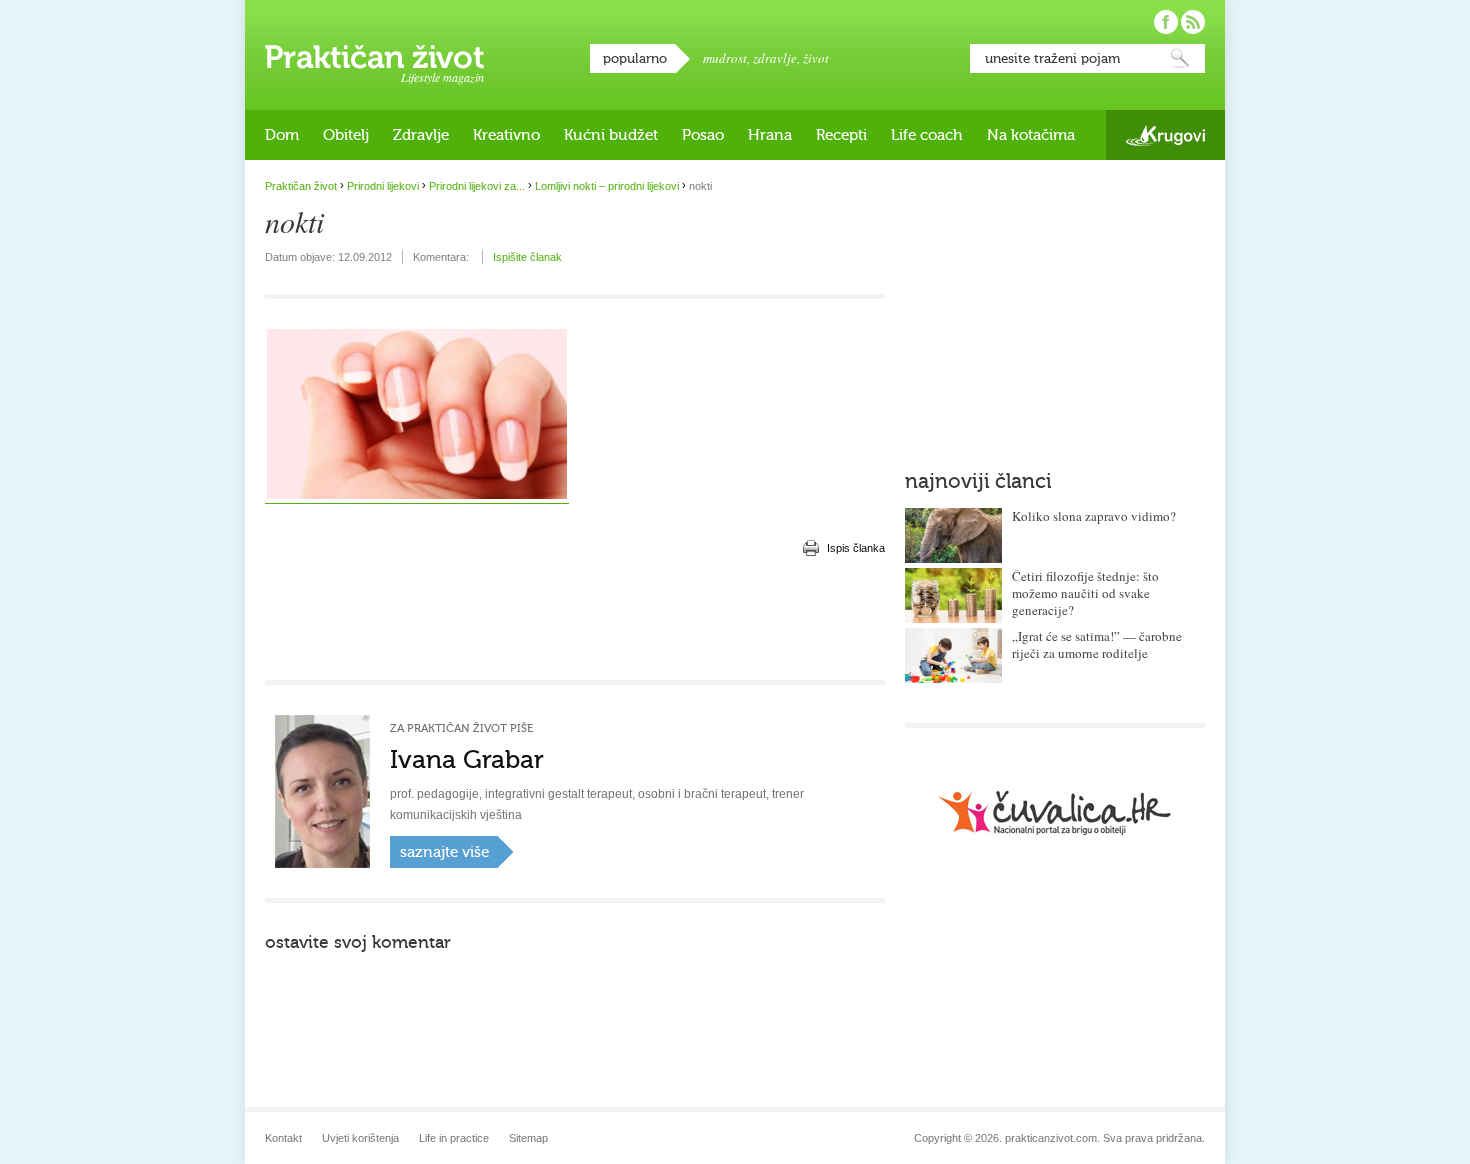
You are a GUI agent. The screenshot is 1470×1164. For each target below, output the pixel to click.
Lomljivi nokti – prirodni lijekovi (607, 186)
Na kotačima (1031, 135)
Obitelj (346, 135)
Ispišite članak (527, 257)
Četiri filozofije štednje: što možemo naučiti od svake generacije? (1085, 593)
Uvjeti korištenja (360, 1138)
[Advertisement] (575, 620)
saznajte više (444, 852)
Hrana (770, 135)
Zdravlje (421, 135)
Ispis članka (856, 548)
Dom (282, 135)
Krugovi (1165, 135)
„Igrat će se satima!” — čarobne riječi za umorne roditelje (1097, 644)
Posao (703, 135)
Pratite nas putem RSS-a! (1193, 22)
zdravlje (775, 58)
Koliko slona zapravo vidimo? (1094, 516)
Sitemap (528, 1138)
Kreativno (506, 135)
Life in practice (454, 1138)
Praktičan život (374, 57)
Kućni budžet (611, 135)
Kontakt (283, 1138)
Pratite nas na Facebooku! (1166, 22)
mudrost (725, 58)
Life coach (927, 135)
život (816, 58)
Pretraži (1180, 58)
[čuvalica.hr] (1055, 812)
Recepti (841, 135)
